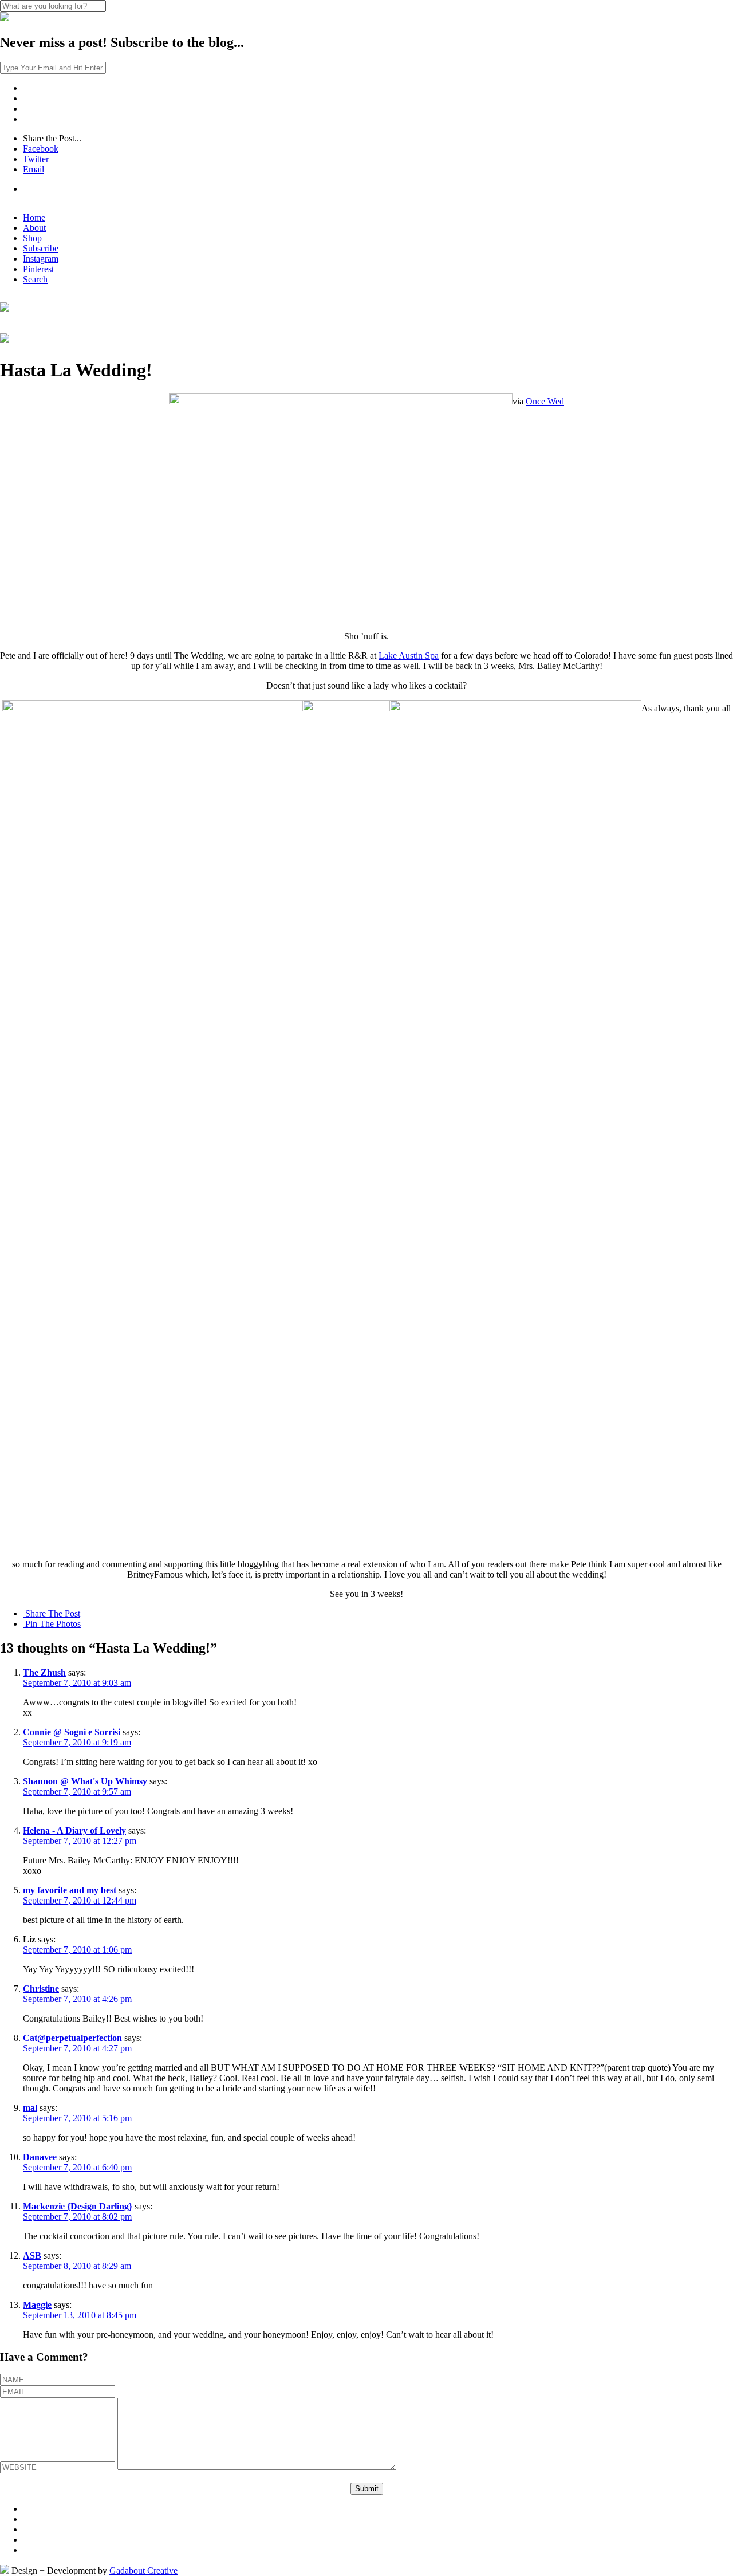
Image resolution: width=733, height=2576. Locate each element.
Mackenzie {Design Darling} (78, 2206)
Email (34, 169)
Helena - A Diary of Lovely (74, 1830)
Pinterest (38, 269)
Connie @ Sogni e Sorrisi (72, 1732)
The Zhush (44, 1672)
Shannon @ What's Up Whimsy (85, 1781)
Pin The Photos (52, 1624)
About (34, 228)
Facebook (41, 149)
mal (30, 2108)
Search (35, 279)
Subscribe (41, 248)
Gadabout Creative (143, 2571)
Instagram (41, 259)
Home (34, 217)
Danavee (40, 2157)
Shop (32, 238)
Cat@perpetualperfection (72, 2038)
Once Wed (545, 401)
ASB (32, 2256)
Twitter (36, 159)
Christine (41, 1989)
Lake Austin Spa (409, 656)
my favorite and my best (70, 1890)
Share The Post (52, 1613)
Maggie (37, 2305)
